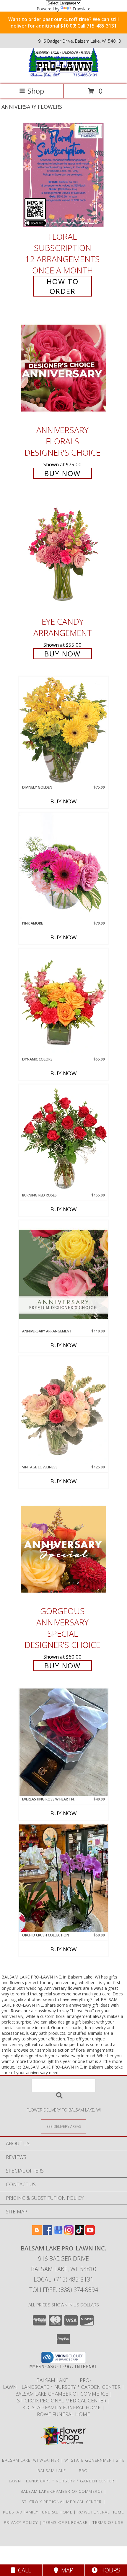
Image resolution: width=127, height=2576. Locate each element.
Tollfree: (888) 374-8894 (64, 2290)
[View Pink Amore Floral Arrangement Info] (63, 866)
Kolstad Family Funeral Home (62, 2407)
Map (66, 2570)
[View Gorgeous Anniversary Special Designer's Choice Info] (63, 1549)
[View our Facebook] (48, 2233)
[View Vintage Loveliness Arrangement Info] (63, 1410)
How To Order (63, 286)
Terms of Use (108, 2522)
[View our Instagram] (69, 2233)
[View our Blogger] (37, 2233)
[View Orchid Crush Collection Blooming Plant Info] (63, 1878)
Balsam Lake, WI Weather (31, 2460)
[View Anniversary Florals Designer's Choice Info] (63, 368)
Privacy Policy (21, 2522)
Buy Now (62, 473)
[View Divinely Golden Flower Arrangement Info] (63, 730)
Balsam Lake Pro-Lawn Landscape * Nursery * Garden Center (62, 2383)
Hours (109, 2570)
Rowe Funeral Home (63, 2414)
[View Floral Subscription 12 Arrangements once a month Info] (63, 175)
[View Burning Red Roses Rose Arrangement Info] (63, 1138)
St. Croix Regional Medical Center (62, 2400)
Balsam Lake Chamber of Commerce (62, 2394)
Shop (36, 91)
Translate (81, 9)
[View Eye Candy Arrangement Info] (63, 555)
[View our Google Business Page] (58, 2233)
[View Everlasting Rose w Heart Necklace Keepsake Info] (63, 1742)
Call (23, 2570)
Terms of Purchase (65, 2522)
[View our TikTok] (79, 2233)
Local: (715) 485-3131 (63, 2279)
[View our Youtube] (90, 2233)
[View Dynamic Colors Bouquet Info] (63, 1002)
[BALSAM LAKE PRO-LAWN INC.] (63, 75)
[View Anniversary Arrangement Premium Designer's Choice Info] (63, 1274)
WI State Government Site (95, 2460)
